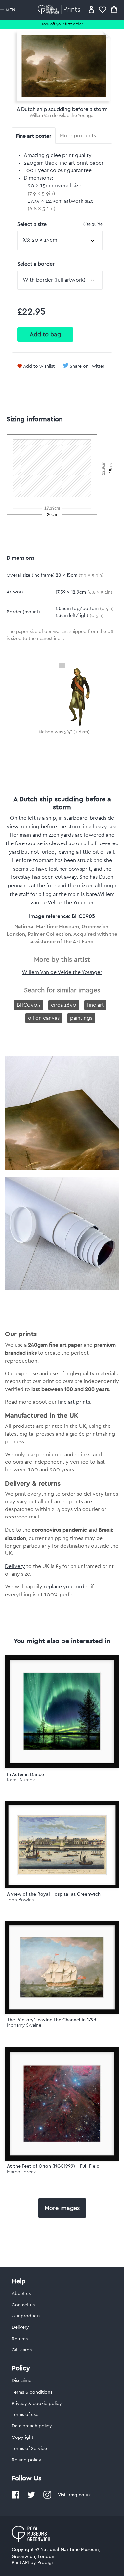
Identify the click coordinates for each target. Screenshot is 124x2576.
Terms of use (25, 2415)
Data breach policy (32, 2426)
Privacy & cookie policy (37, 2404)
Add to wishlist (39, 366)
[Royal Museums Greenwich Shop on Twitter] (31, 2497)
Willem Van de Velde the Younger (62, 116)
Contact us (23, 2305)
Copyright (22, 2438)
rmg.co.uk (80, 2495)
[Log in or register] (91, 9)
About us (21, 2294)
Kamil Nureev (21, 1780)
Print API (20, 2563)
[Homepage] (60, 9)
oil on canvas (44, 1018)
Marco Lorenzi (22, 2172)
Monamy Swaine (24, 2025)
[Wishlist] (103, 9)
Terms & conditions (32, 2392)
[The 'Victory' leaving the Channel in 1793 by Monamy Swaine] (62, 1967)
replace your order (66, 1587)
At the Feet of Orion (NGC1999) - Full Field (53, 2166)
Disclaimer (22, 2381)
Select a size (60, 224)
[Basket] (114, 9)
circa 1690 (64, 1005)
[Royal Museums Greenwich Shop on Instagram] (47, 2497)
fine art (95, 1005)
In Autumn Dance (25, 1774)
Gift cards (22, 2350)
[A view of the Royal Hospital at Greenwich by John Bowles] (62, 1845)
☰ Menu (9, 10)
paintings (81, 1018)
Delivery (15, 1566)
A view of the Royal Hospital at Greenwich (54, 1894)
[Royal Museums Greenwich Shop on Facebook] (16, 2497)
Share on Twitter (87, 366)
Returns (20, 2339)
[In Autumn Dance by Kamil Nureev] (62, 1712)
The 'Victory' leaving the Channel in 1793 (52, 2020)
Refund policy (26, 2460)
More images (62, 2208)
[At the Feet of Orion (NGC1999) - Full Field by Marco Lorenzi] (62, 2104)
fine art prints (74, 1402)
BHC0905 (28, 1005)
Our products (26, 2316)
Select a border (36, 264)
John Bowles (20, 1900)
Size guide (93, 224)
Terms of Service (29, 2449)
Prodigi (45, 2563)
